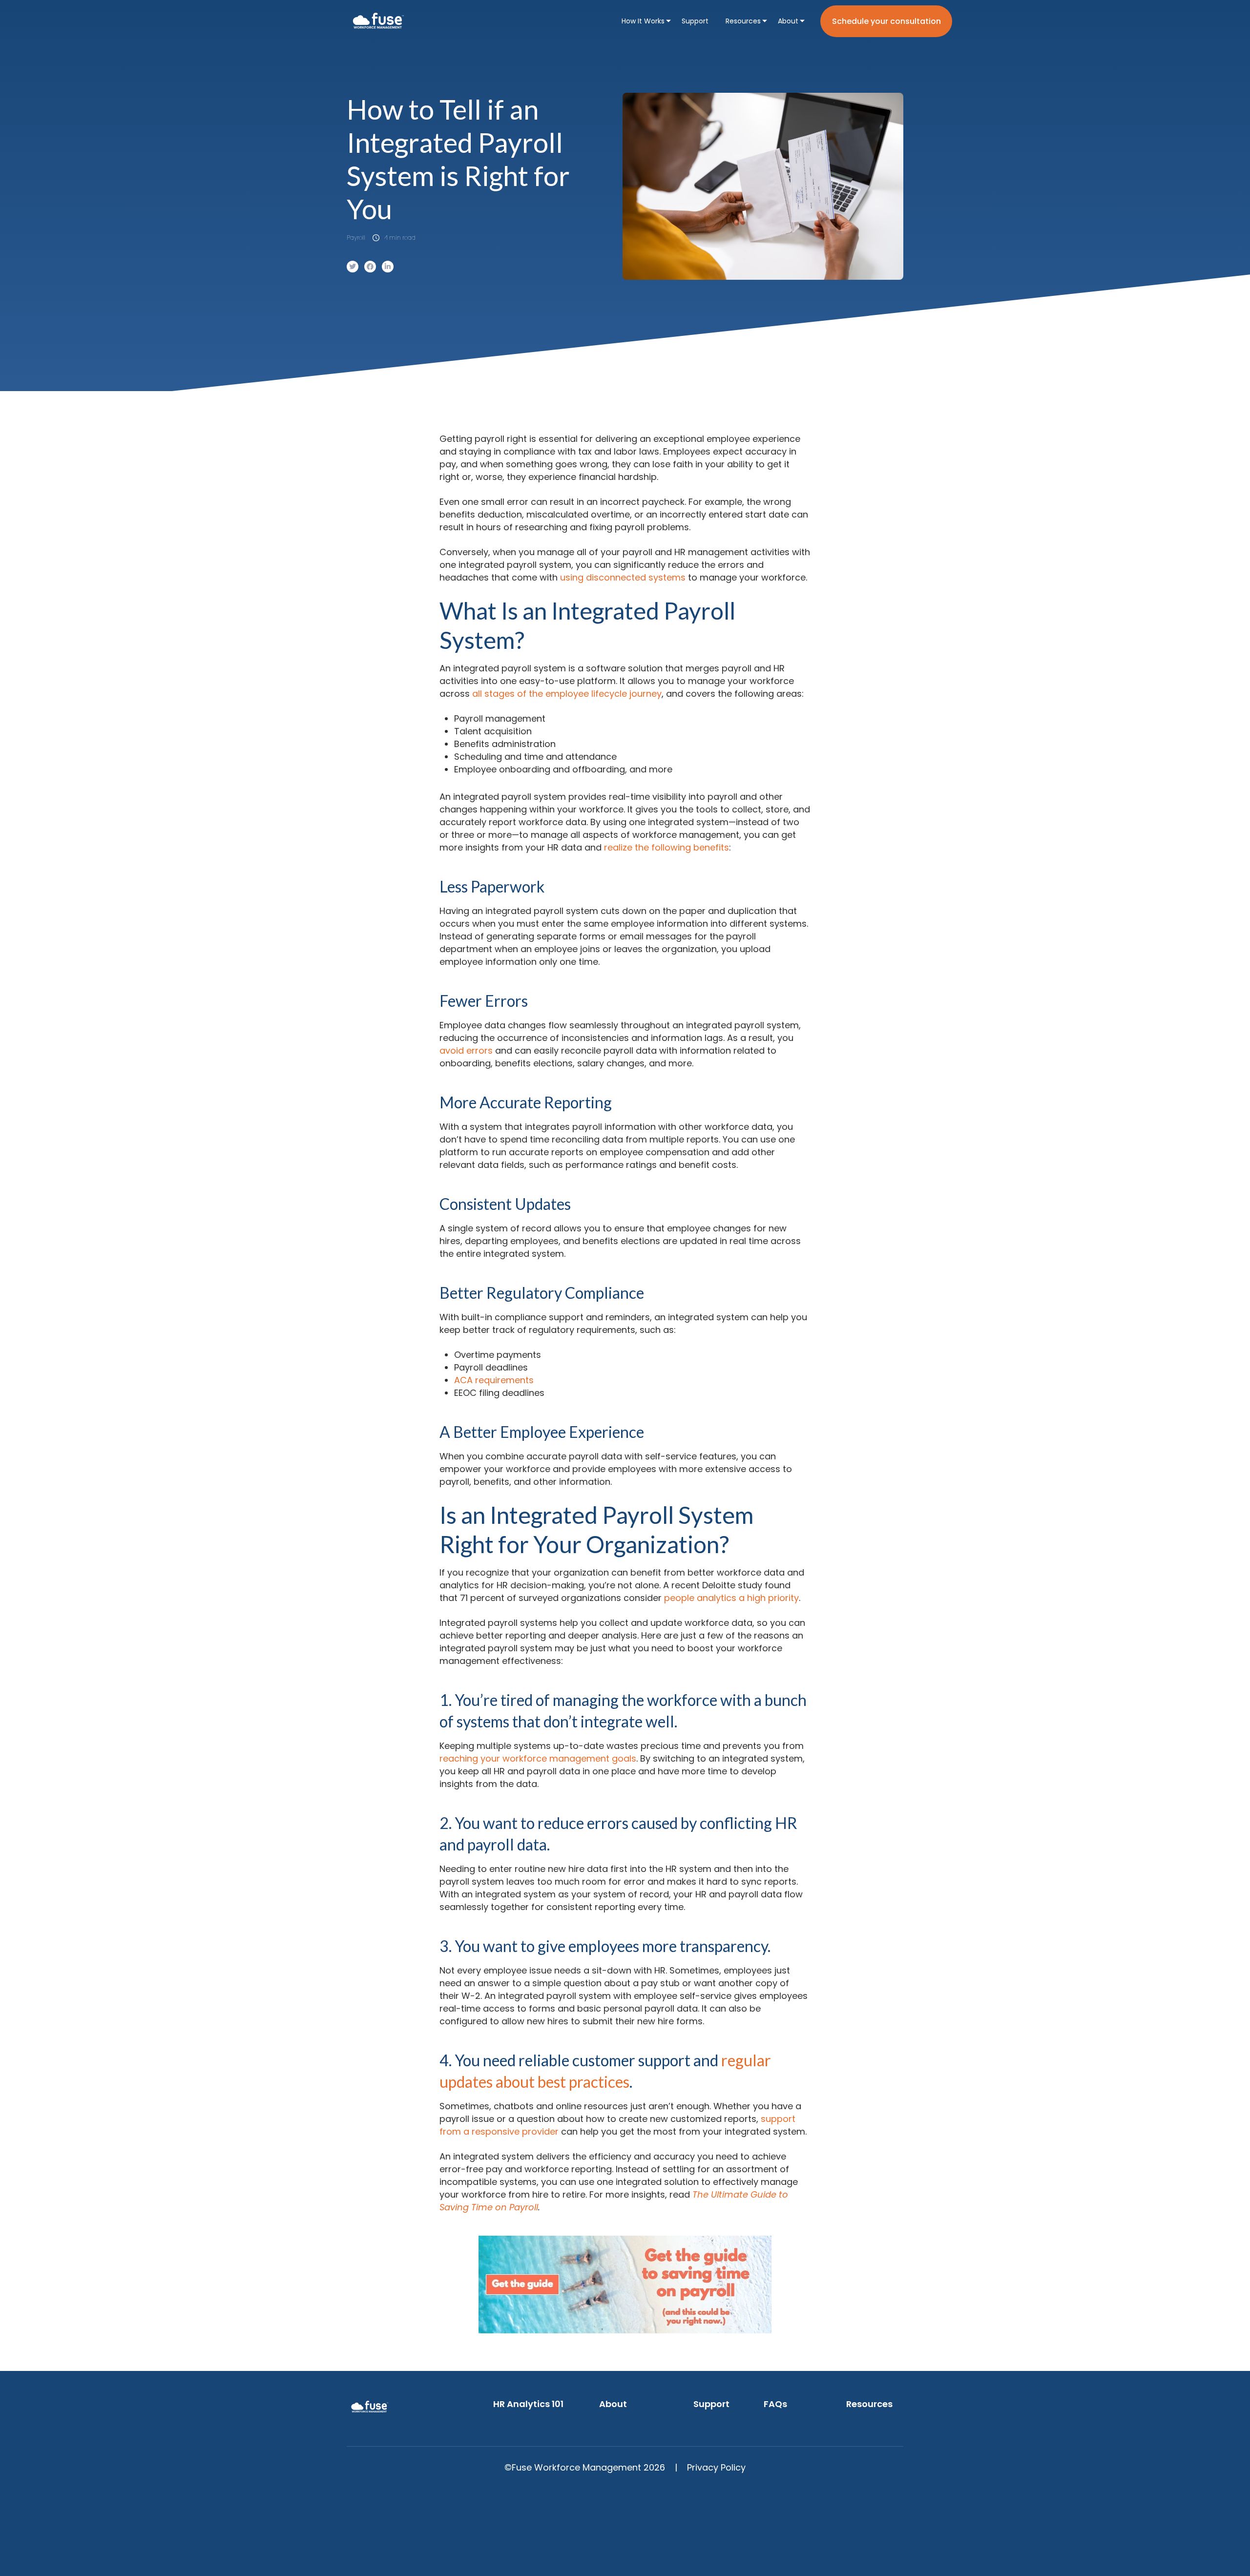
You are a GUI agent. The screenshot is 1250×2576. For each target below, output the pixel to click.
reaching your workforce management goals (538, 1758)
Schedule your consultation (886, 21)
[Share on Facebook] (370, 267)
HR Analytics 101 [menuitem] (528, 2404)
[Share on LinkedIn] (388, 267)
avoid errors (466, 1050)
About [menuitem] (788, 21)
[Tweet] (353, 267)
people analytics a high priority (731, 1598)
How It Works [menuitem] (643, 21)
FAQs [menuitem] (775, 2404)
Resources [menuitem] (743, 21)
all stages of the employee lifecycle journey (567, 694)
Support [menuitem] (695, 21)
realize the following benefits (667, 847)
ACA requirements (494, 1380)
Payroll (356, 238)
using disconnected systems (623, 577)
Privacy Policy (716, 2467)
